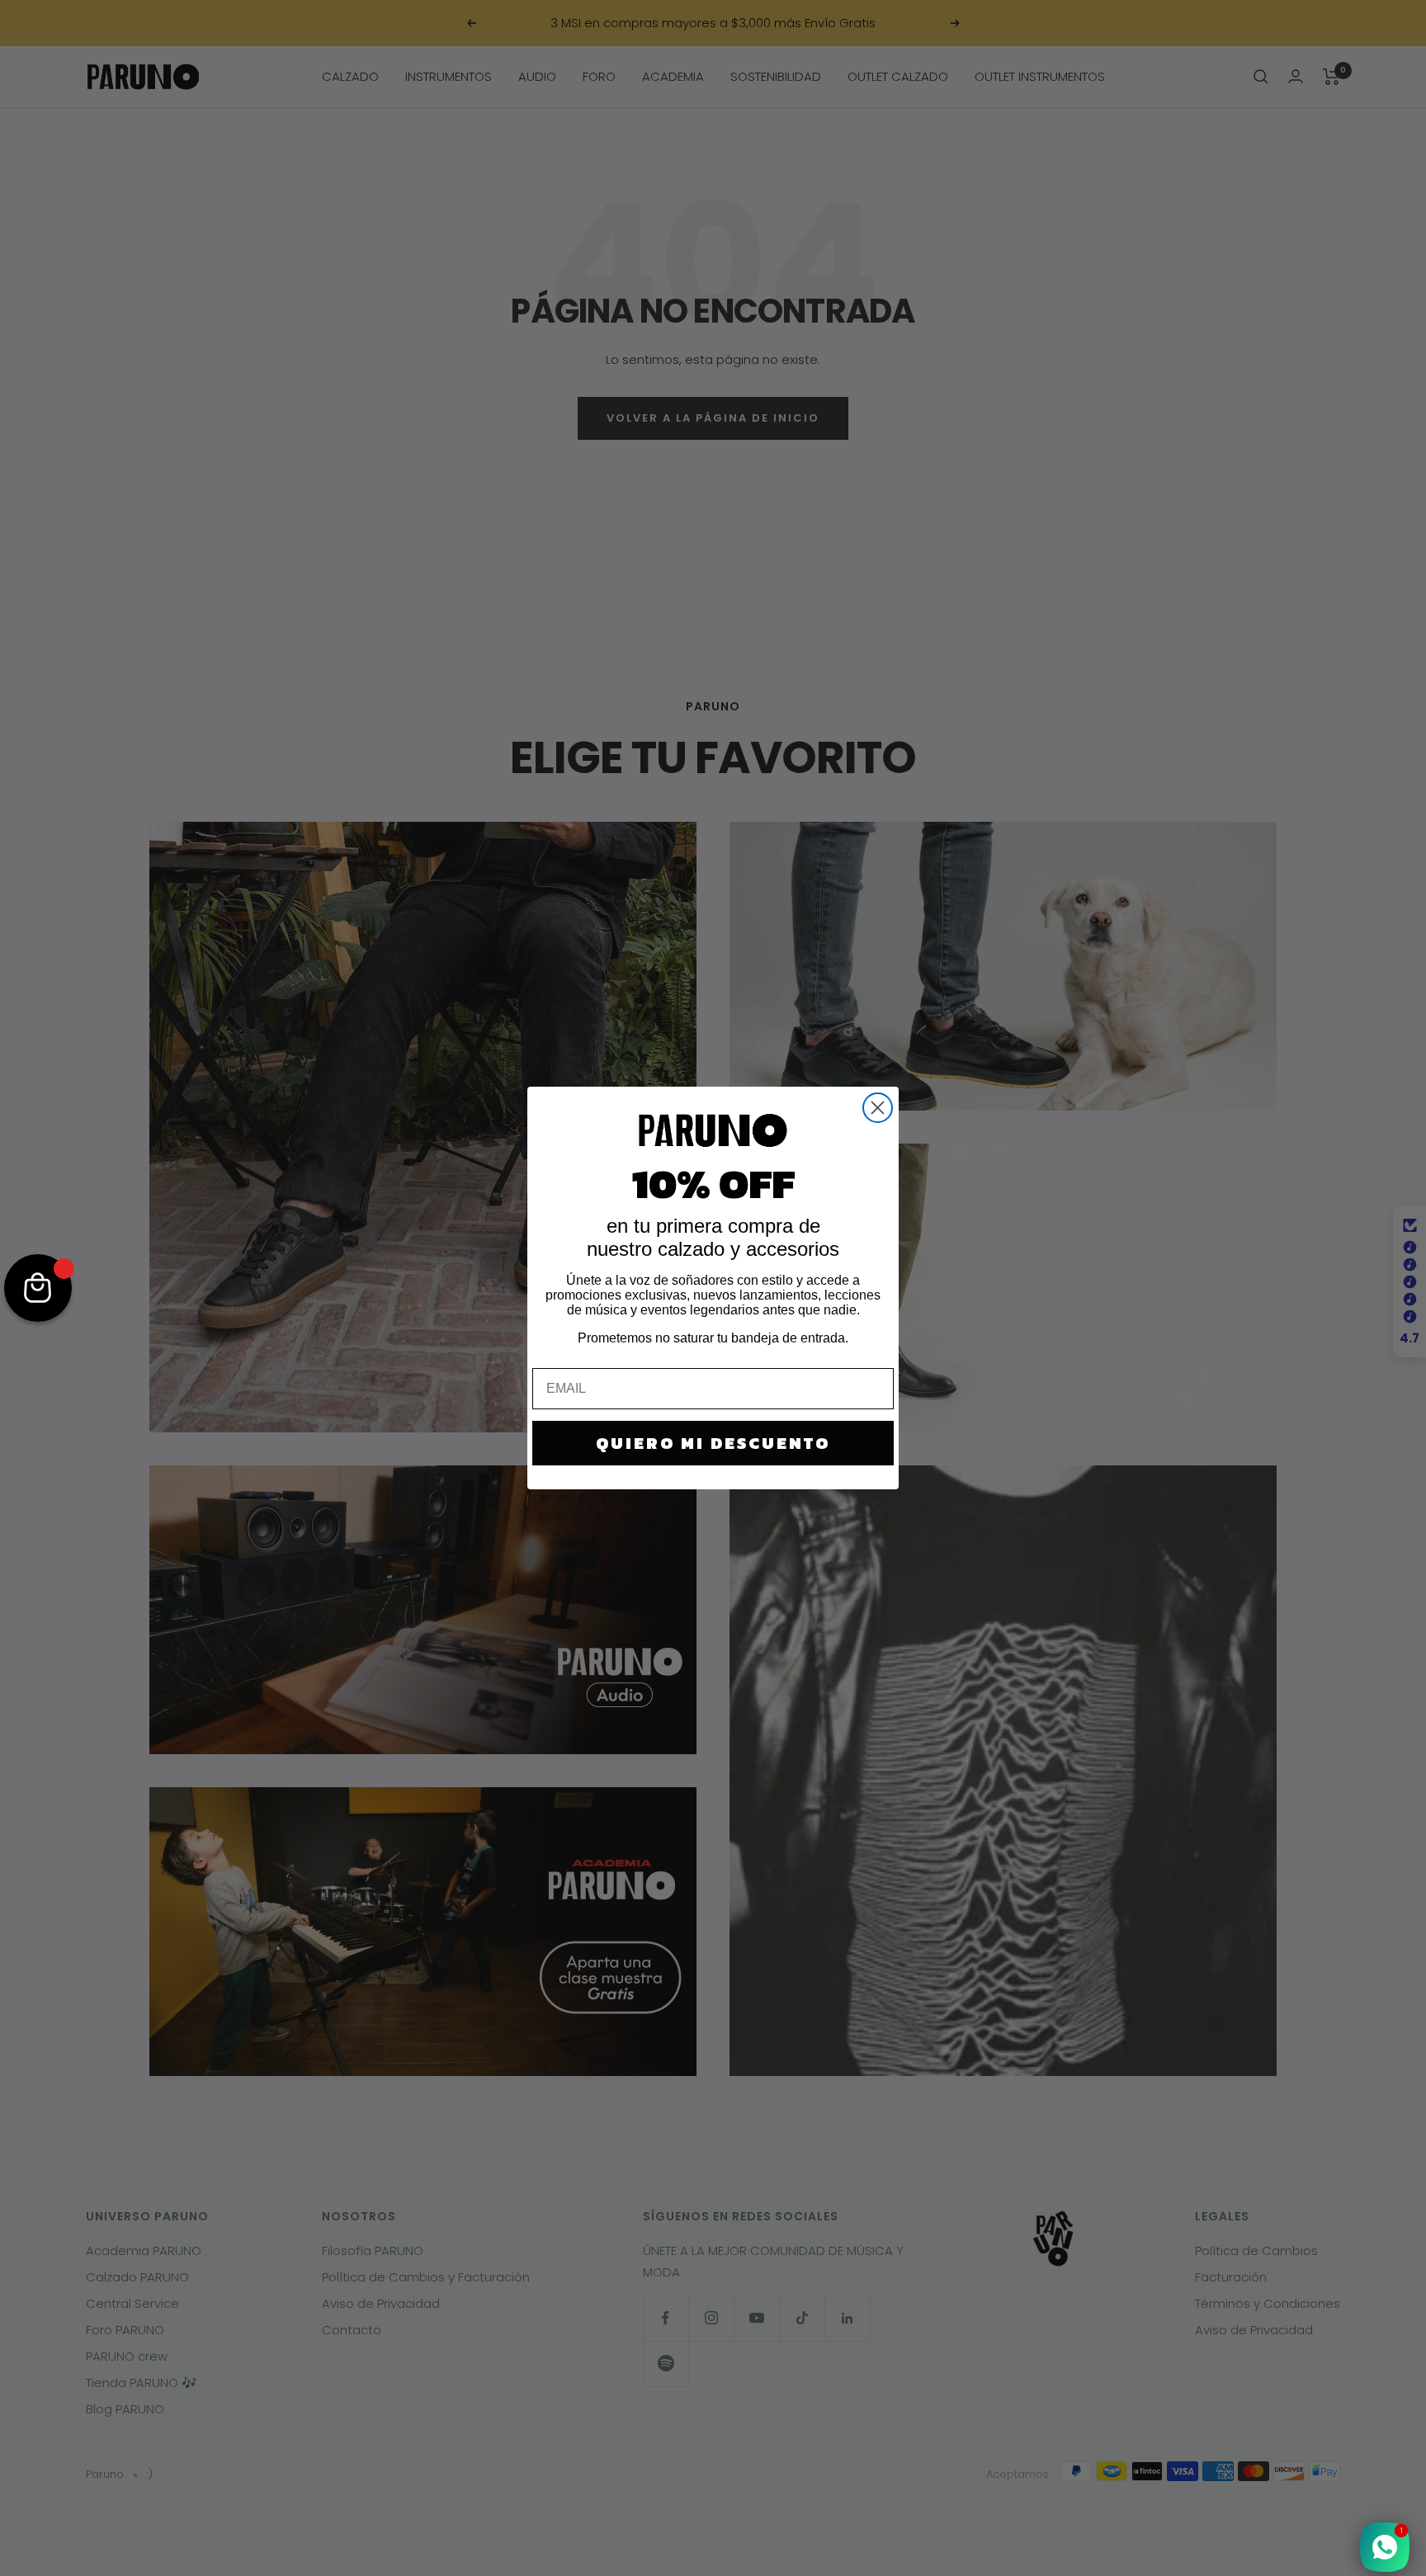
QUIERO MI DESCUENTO (713, 1443)
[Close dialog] (878, 1108)
